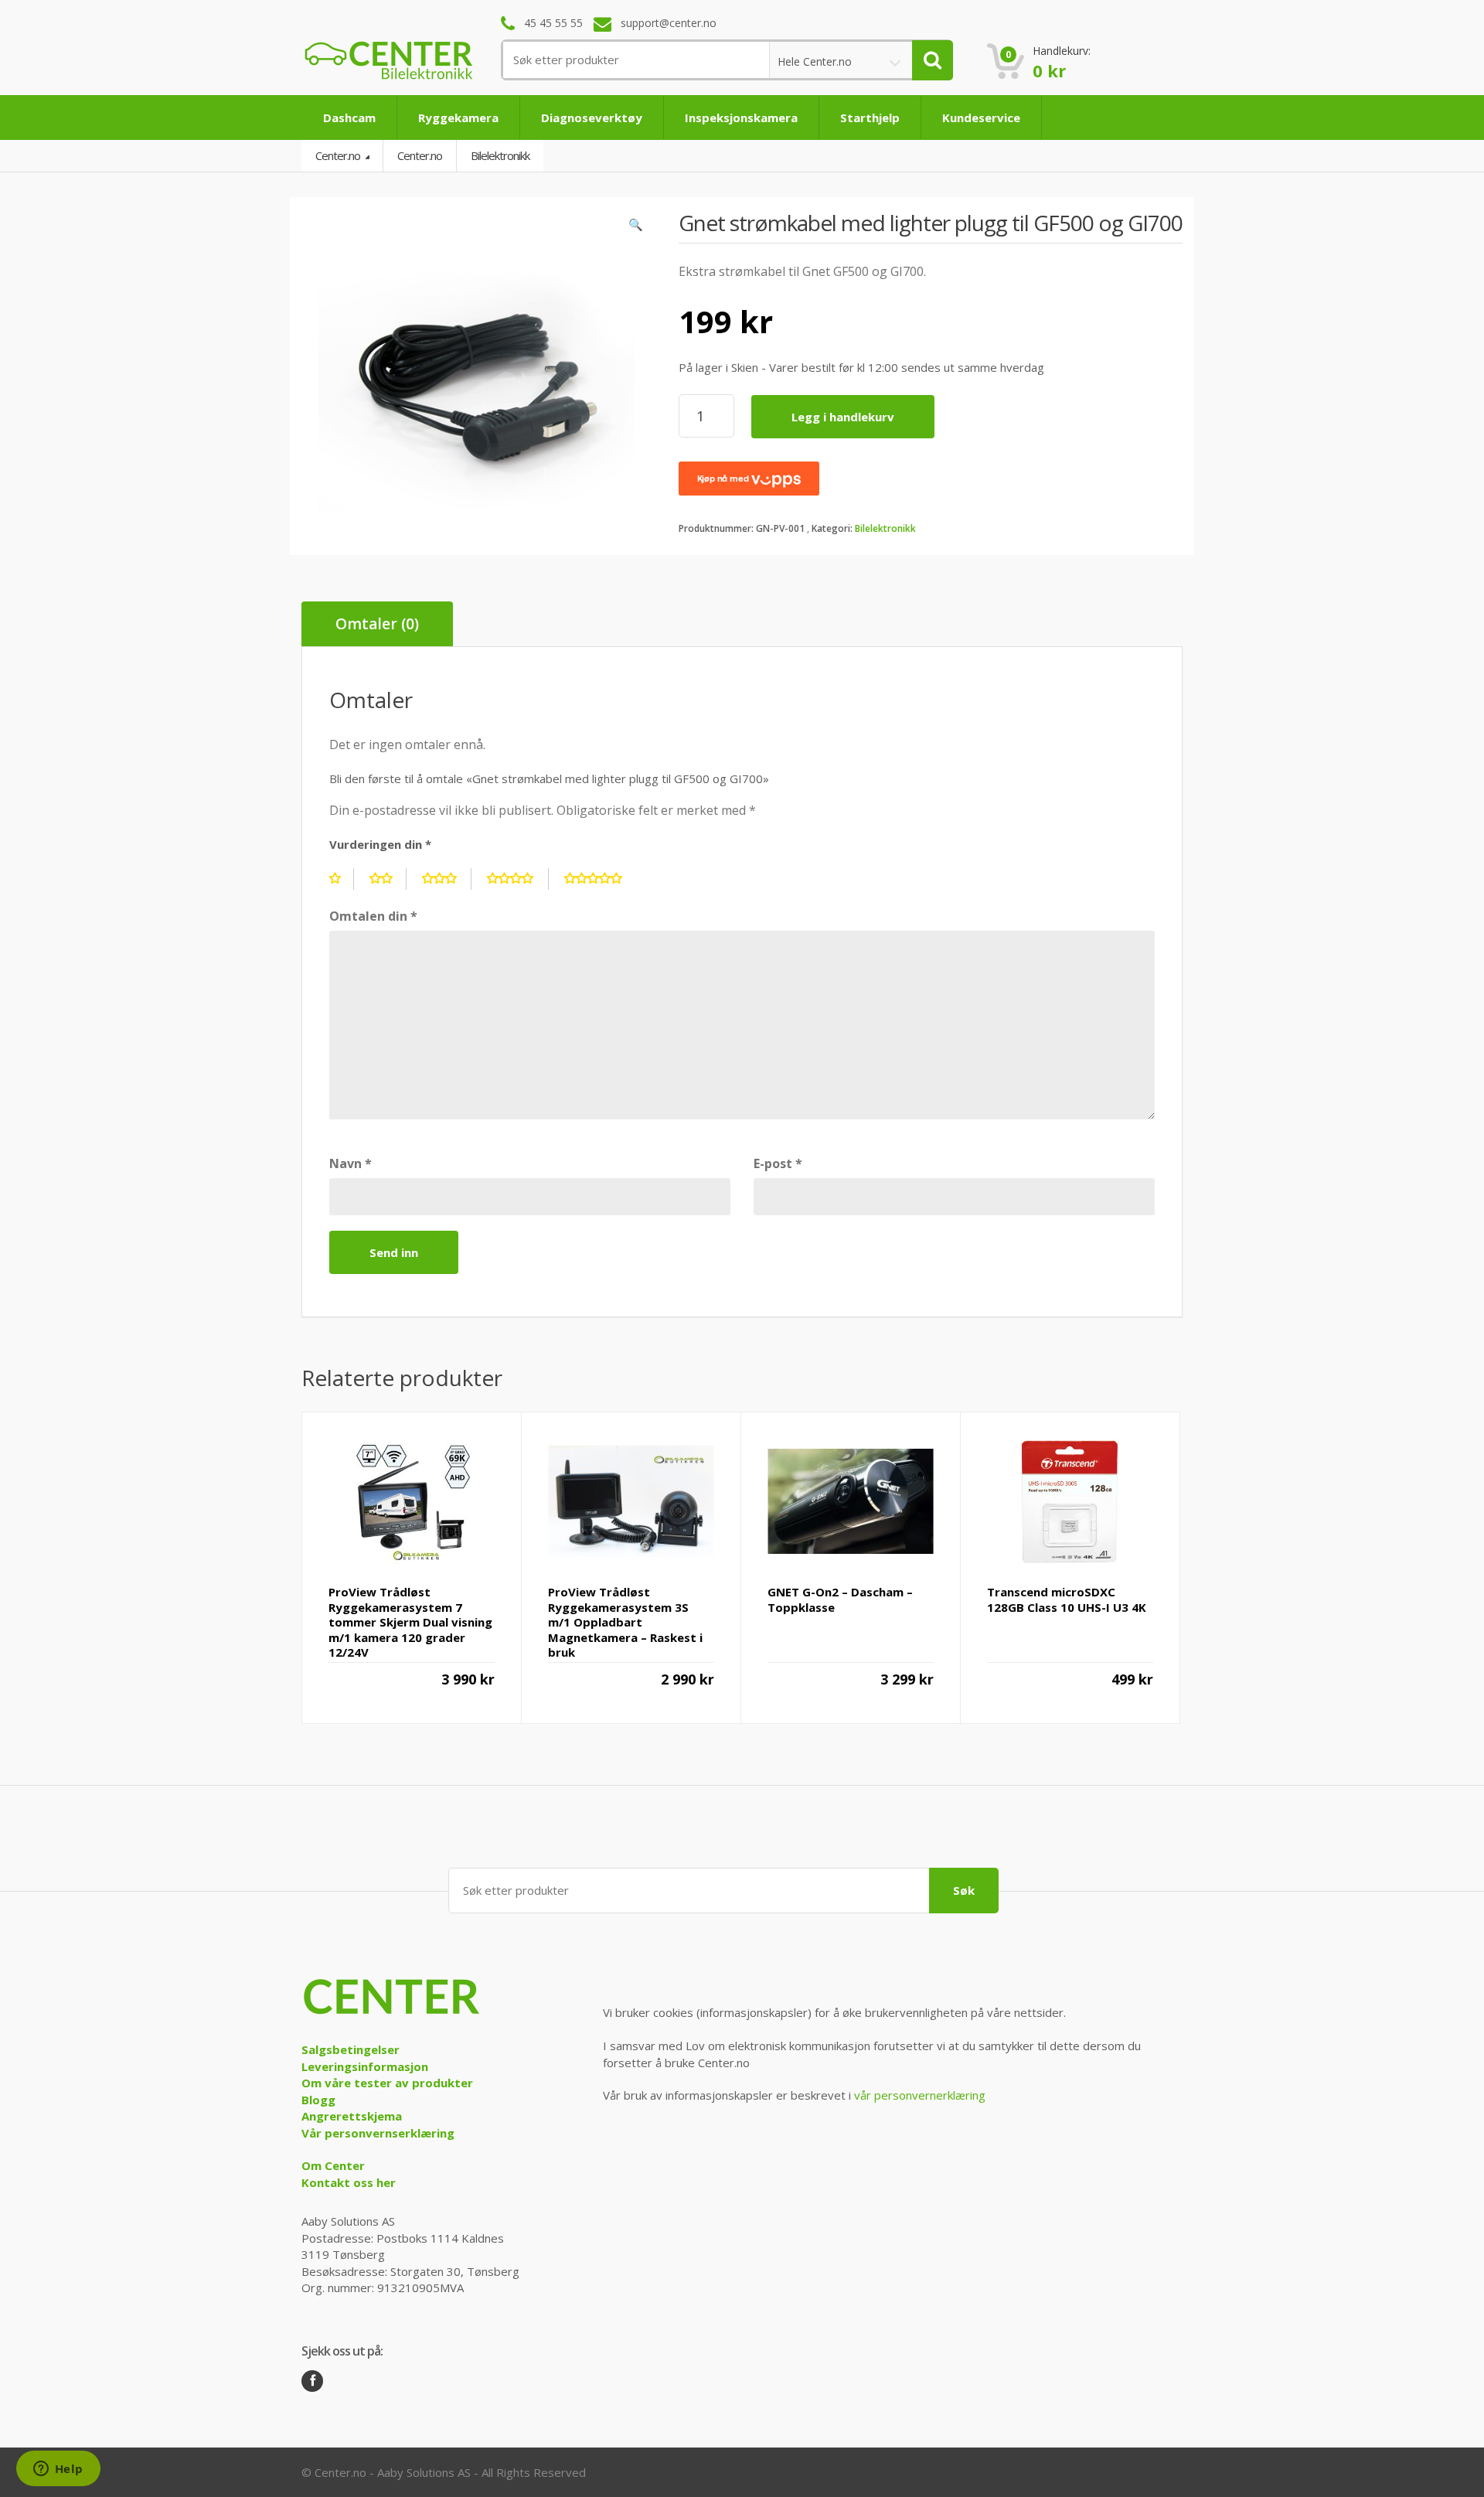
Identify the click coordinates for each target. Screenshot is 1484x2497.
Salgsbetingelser (351, 2049)
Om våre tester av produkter (387, 2083)
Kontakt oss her (349, 2182)
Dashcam (349, 118)
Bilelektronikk (885, 528)
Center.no (339, 155)
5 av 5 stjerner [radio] (601, 879)
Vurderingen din (380, 844)
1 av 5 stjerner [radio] (342, 879)
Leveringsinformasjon (365, 2066)
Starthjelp (870, 118)
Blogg (318, 2100)
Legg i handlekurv (843, 417)
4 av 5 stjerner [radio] (518, 879)
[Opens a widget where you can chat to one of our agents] (58, 2470)
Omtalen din (373, 916)
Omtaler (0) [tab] (377, 624)
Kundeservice (981, 118)
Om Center (333, 2165)
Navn (351, 1163)
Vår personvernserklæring (378, 2133)
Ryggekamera (458, 118)
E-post (778, 1163)
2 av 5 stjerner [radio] (388, 879)
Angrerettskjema (352, 2116)
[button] (636, 228)
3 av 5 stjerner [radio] (447, 879)
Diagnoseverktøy (592, 118)
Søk (964, 1890)
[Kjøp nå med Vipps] (749, 479)
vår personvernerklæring (920, 2095)
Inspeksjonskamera (741, 118)
